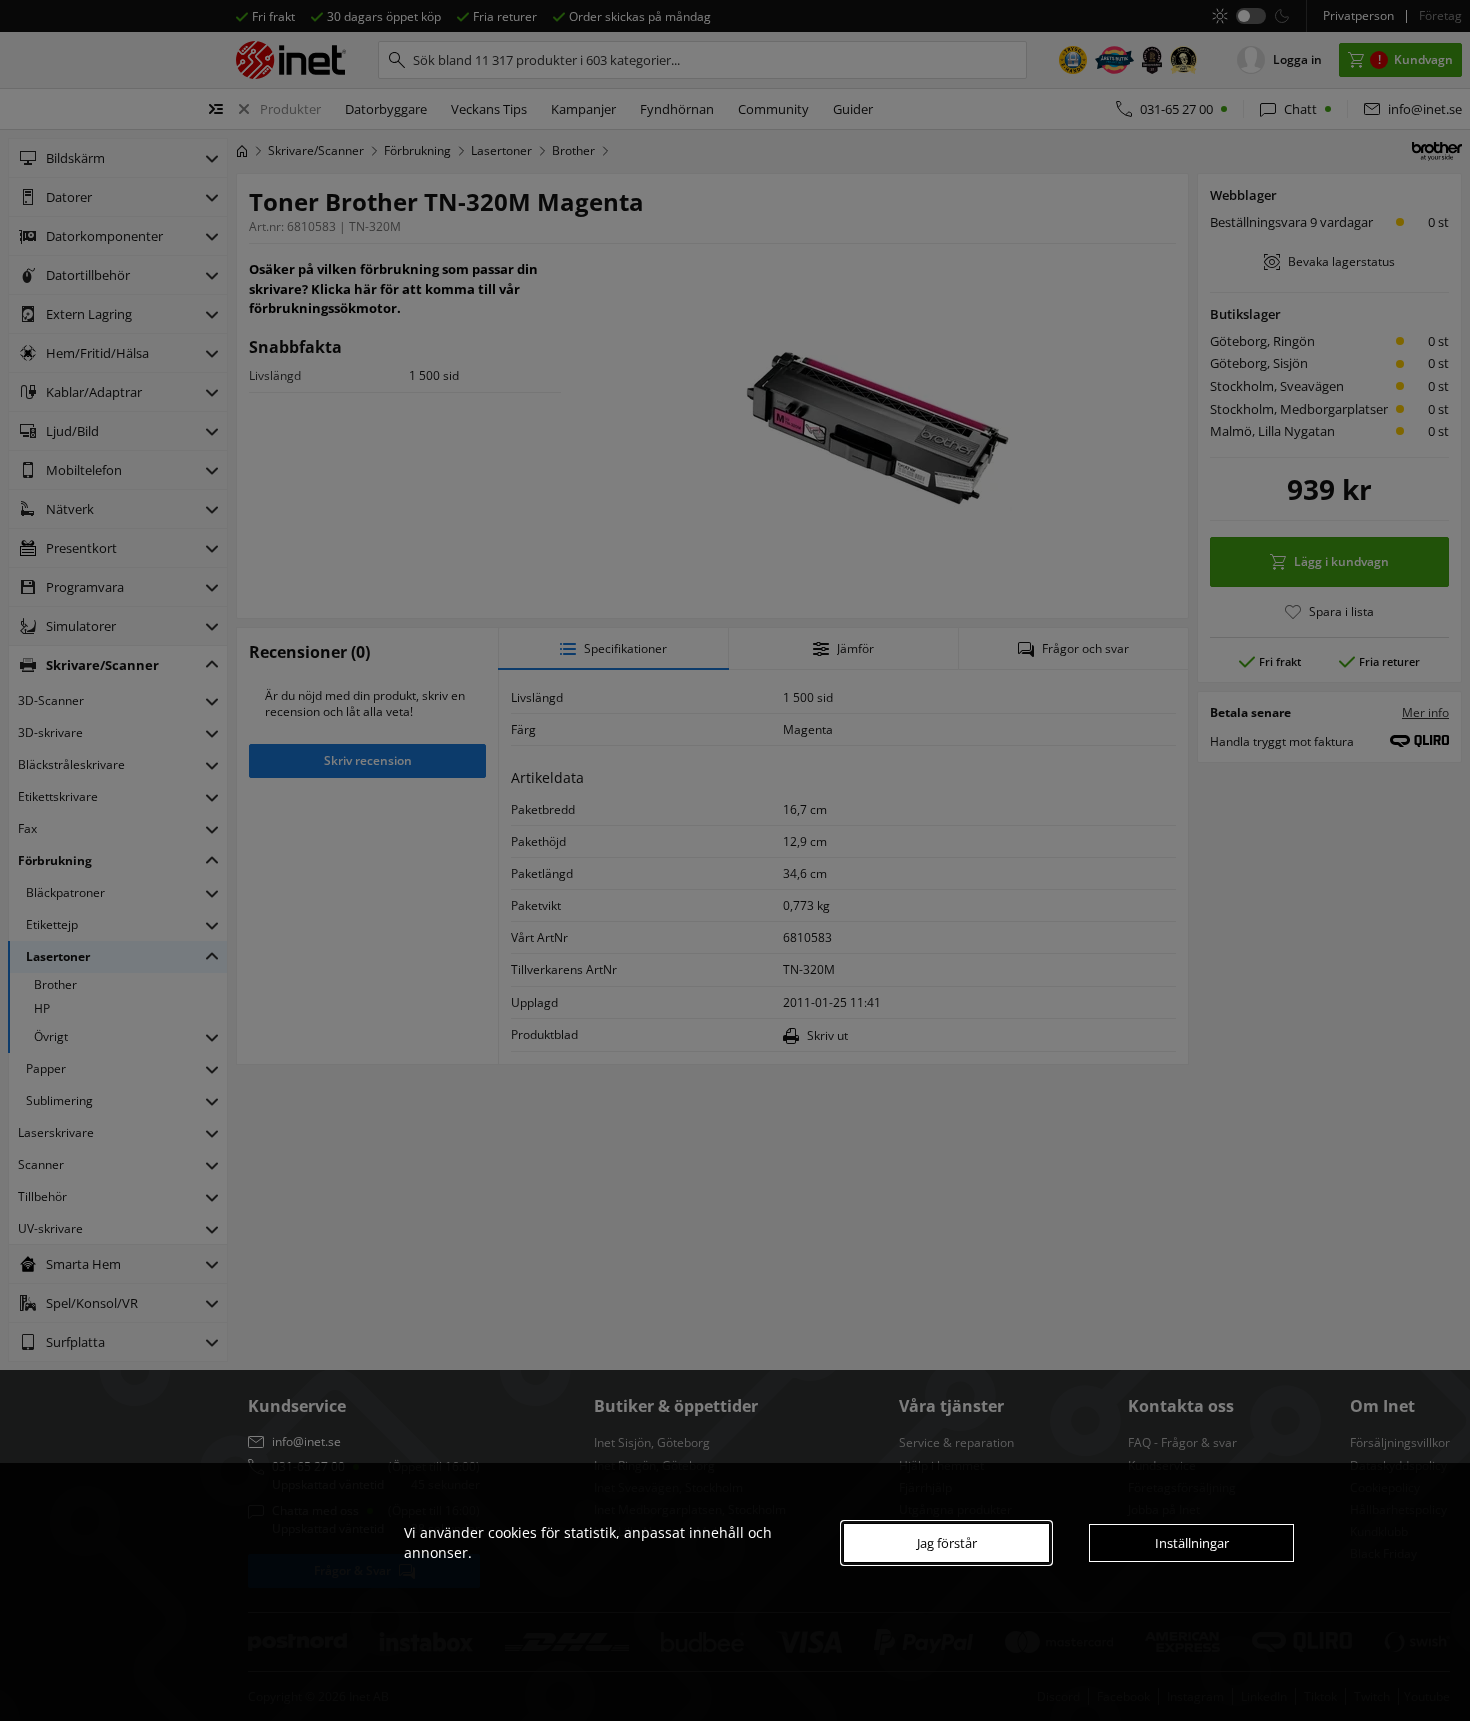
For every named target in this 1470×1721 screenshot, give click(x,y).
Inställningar (1192, 1543)
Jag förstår (947, 1543)
